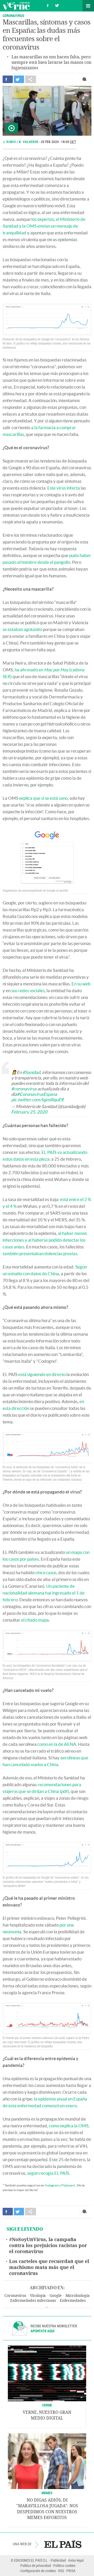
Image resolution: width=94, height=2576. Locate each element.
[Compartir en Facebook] (8, 79)
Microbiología (78, 2296)
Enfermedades (73, 2301)
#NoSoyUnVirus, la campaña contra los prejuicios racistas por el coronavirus (48, 2246)
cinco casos (46, 1573)
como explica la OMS (69, 2126)
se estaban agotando (22, 629)
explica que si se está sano (43, 798)
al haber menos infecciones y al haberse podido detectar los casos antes (45, 1240)
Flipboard (68, 2185)
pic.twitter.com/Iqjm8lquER (37, 1100)
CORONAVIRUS (13, 15)
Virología (38, 2296)
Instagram (52, 2185)
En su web (81, 984)
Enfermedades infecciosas (33, 2301)
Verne (16, 6)
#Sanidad (31, 1072)
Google (56, 2296)
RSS (61, 2571)
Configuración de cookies (38, 2571)
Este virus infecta (64, 488)
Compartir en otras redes (31, 79)
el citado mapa (35, 1620)
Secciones (88, 6)
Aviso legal (76, 2560)
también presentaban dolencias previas (40, 1253)
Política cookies (64, 2565)
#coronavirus (24, 1089)
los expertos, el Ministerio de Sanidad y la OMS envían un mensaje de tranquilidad (44, 226)
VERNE (47, 2405)
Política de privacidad (36, 2565)
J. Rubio (10, 142)
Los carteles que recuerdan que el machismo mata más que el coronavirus (49, 2267)
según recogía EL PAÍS (48, 2173)
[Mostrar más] (47, 2308)
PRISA (71, 2571)
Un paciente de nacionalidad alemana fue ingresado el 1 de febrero (44, 1593)
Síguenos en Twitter (57, 5)
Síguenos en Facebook (48, 5)
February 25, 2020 (29, 1112)
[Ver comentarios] (86, 79)
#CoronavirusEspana (37, 1094)
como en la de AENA (57, 1744)
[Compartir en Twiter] (19, 79)
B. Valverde (29, 142)
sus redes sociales (28, 990)
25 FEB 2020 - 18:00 (58, 142)
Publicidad (58, 2560)
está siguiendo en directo (42, 1374)
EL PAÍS (63, 2544)
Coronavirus (15, 2296)
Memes (47, 2493)
